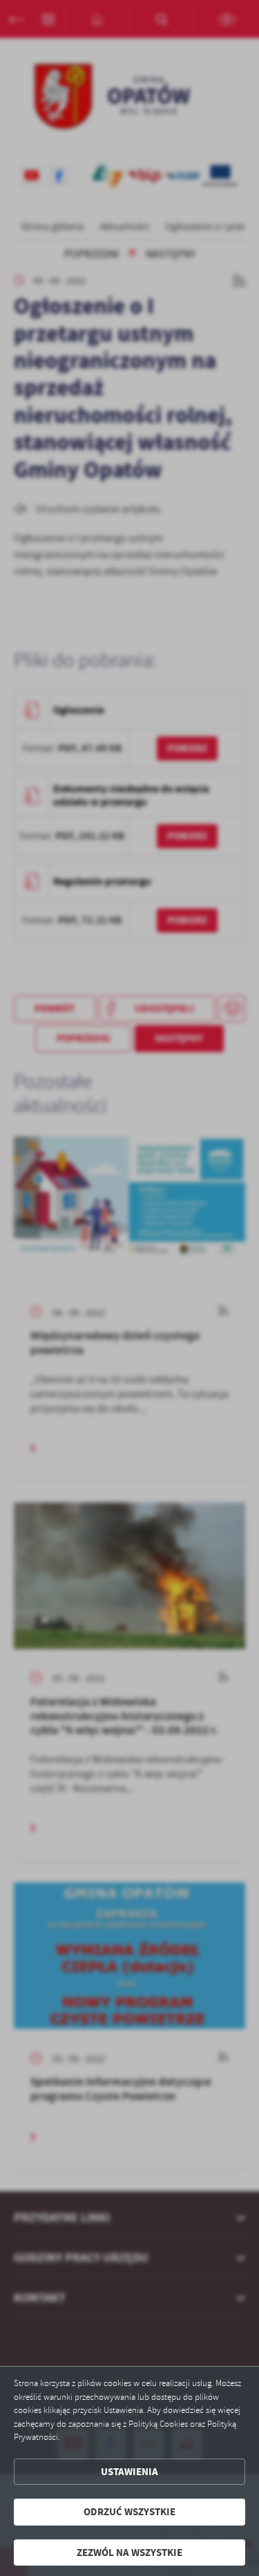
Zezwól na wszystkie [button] (129, 2553)
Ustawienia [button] (129, 2472)
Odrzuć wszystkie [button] (129, 2512)
